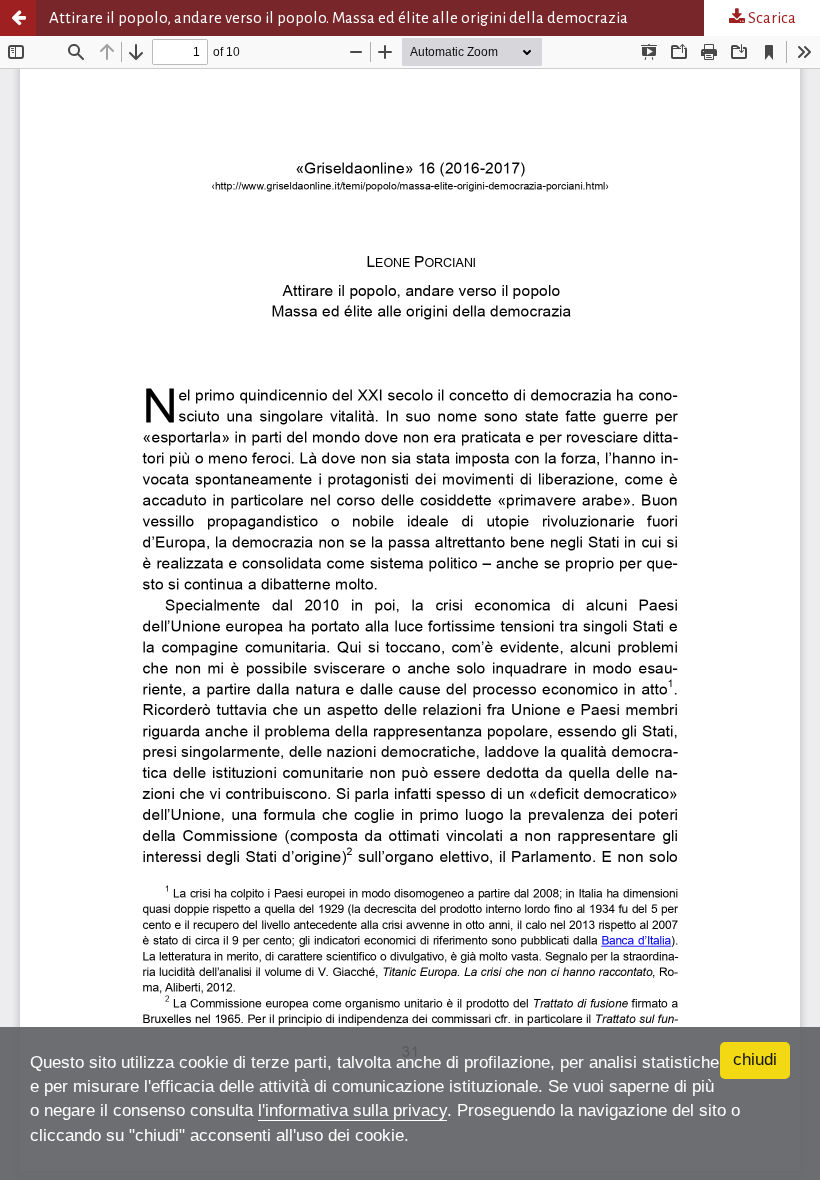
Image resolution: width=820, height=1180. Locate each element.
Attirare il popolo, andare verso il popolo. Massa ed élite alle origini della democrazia (338, 17)
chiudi (755, 1059)
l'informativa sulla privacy (352, 1110)
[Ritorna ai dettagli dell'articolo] (18, 18)
